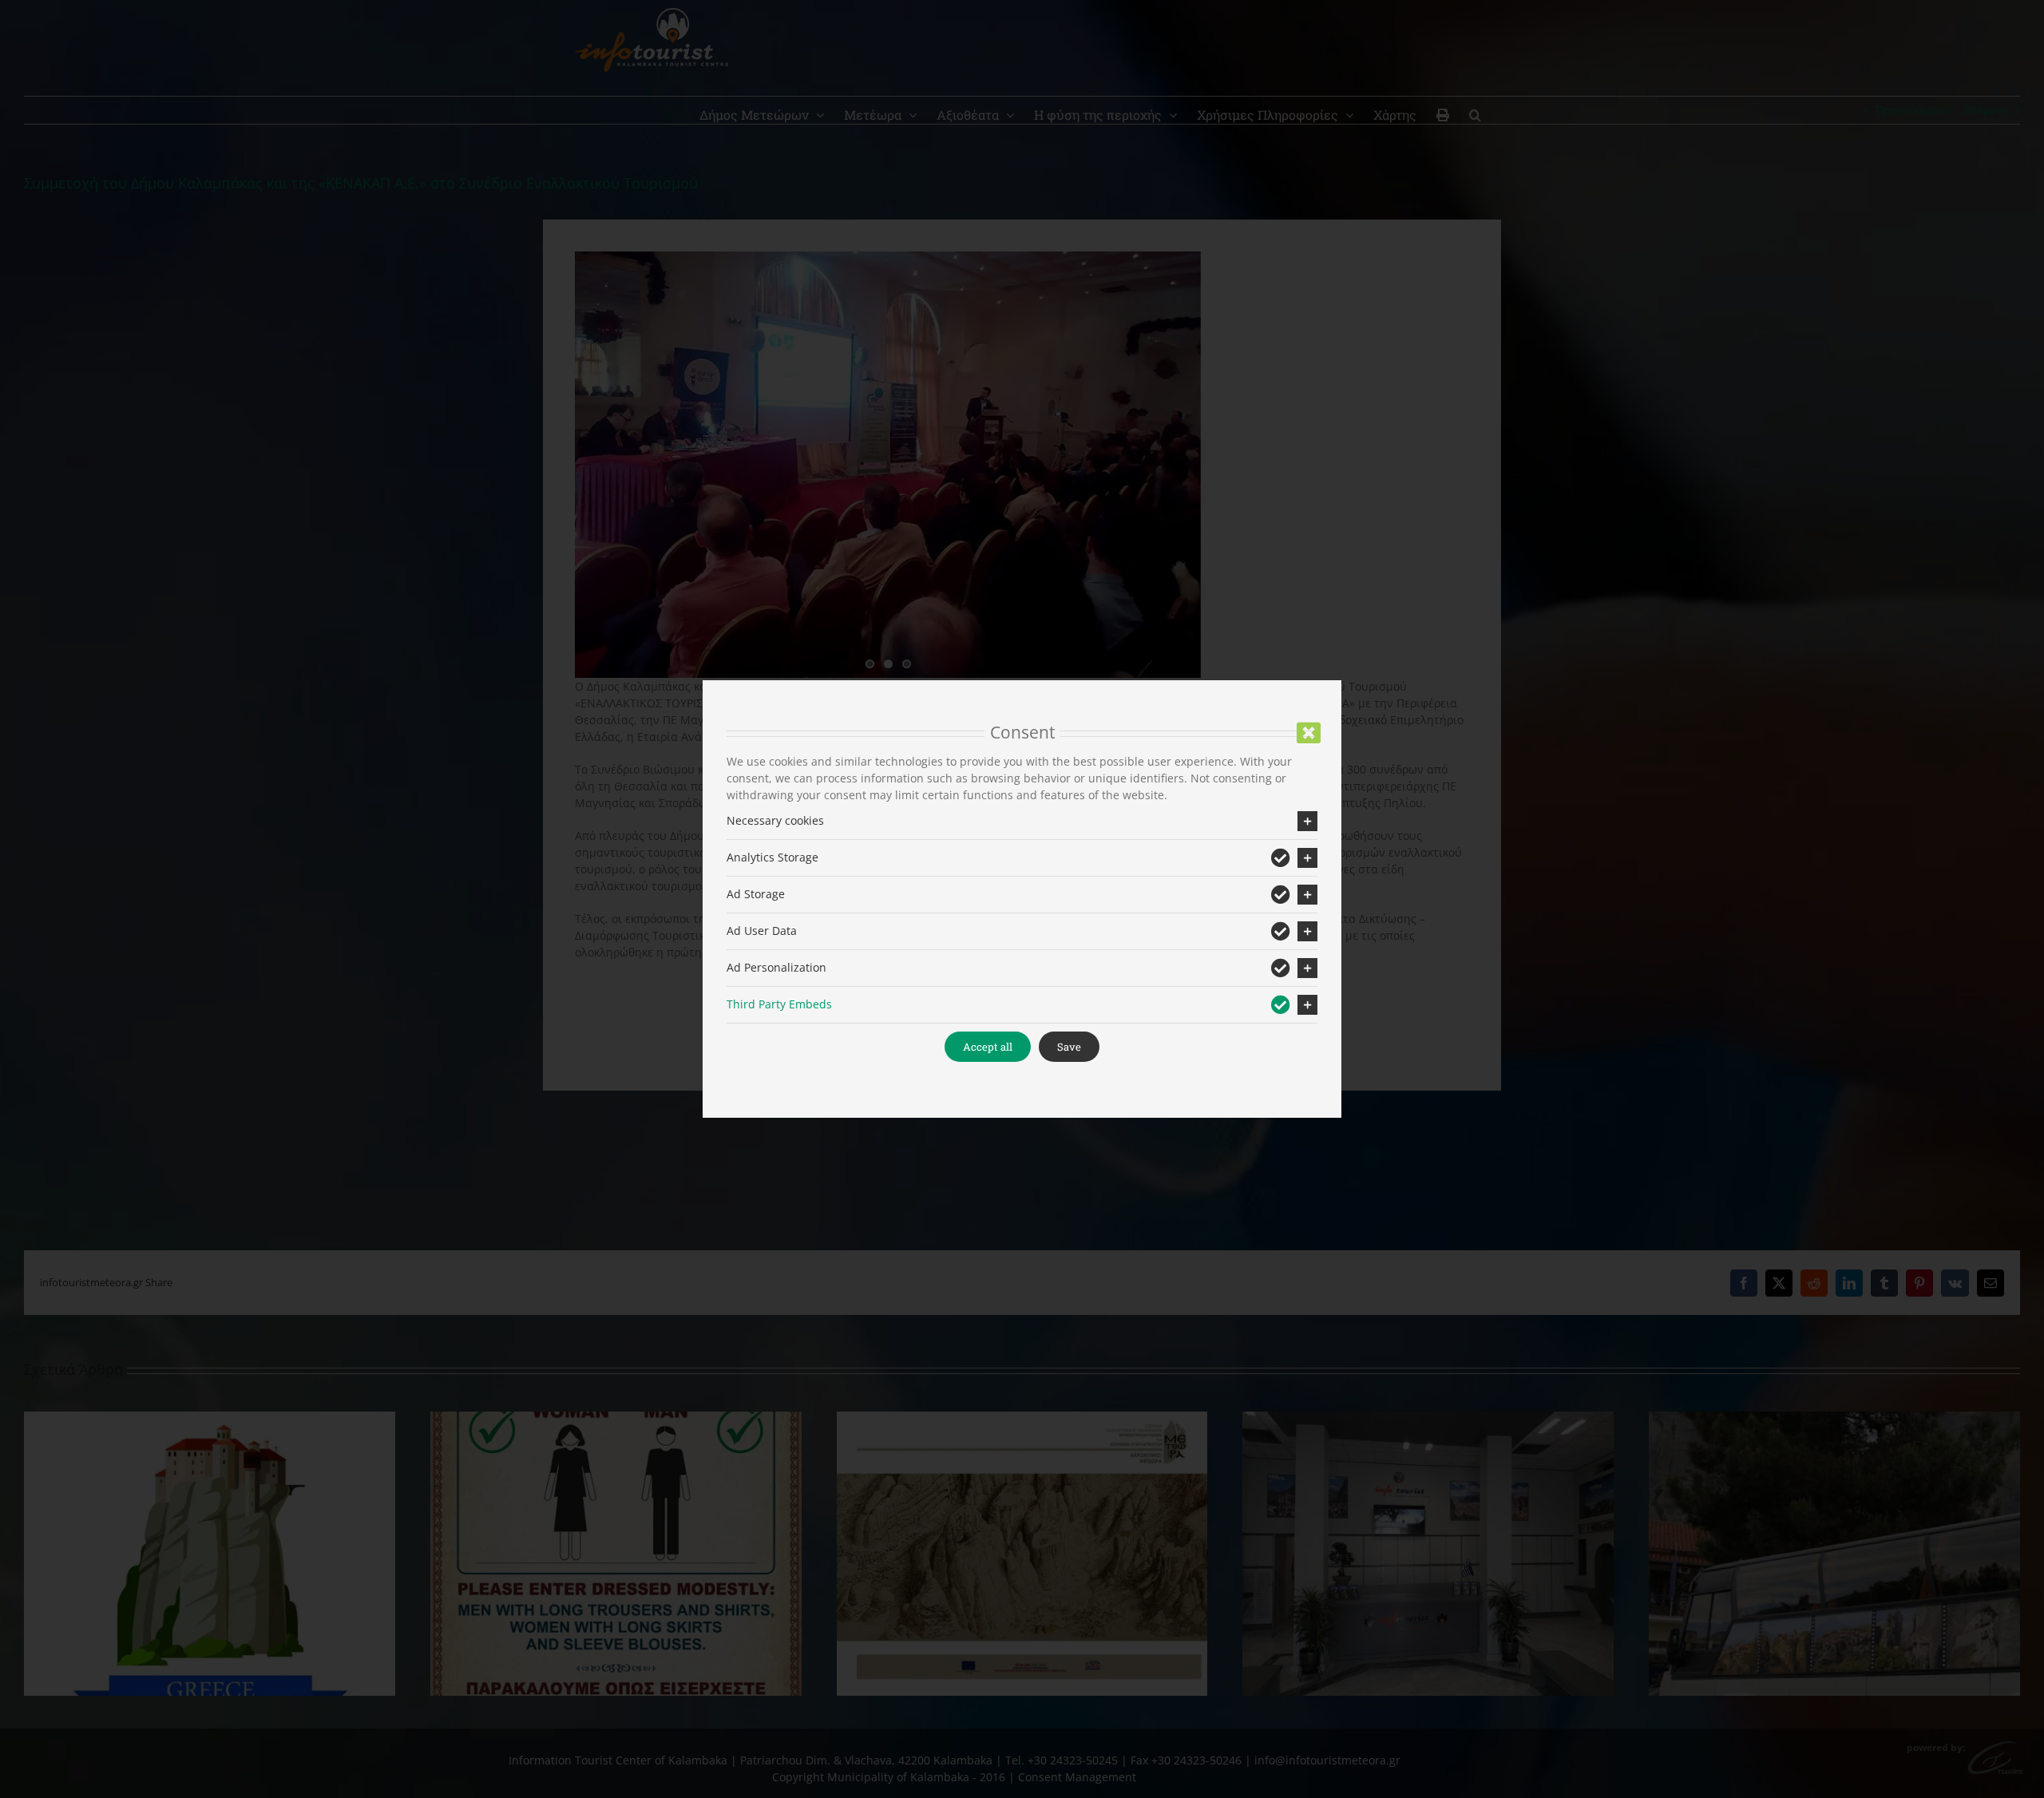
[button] (1022, 821)
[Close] (1309, 733)
